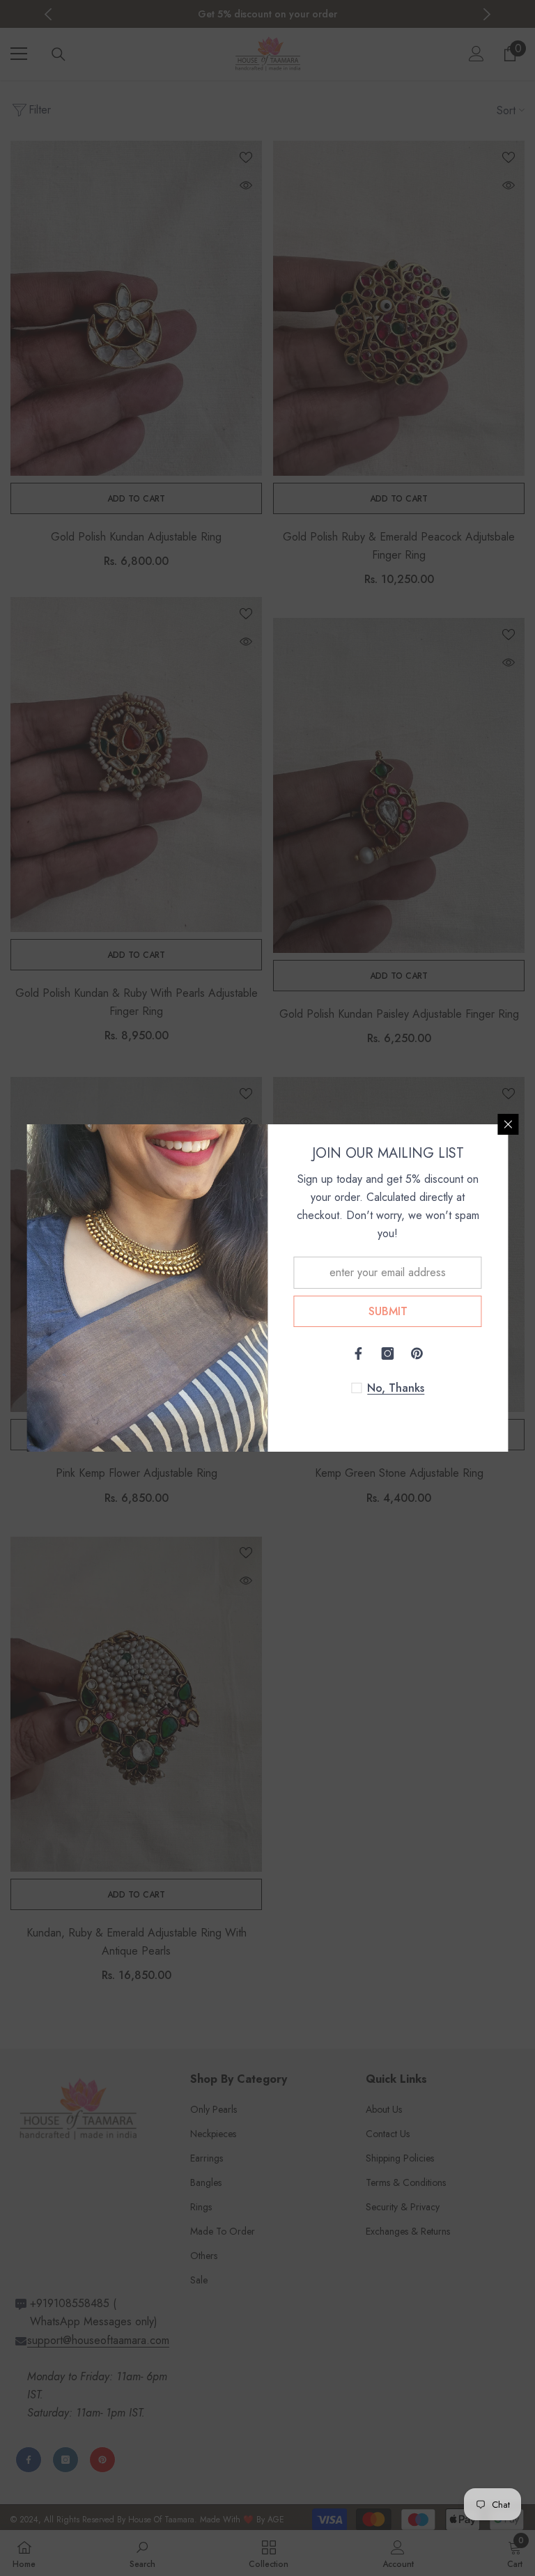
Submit (388, 1311)
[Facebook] (359, 1353)
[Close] (509, 1124)
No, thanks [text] (396, 1388)
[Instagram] (388, 1353)
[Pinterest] (417, 1353)
